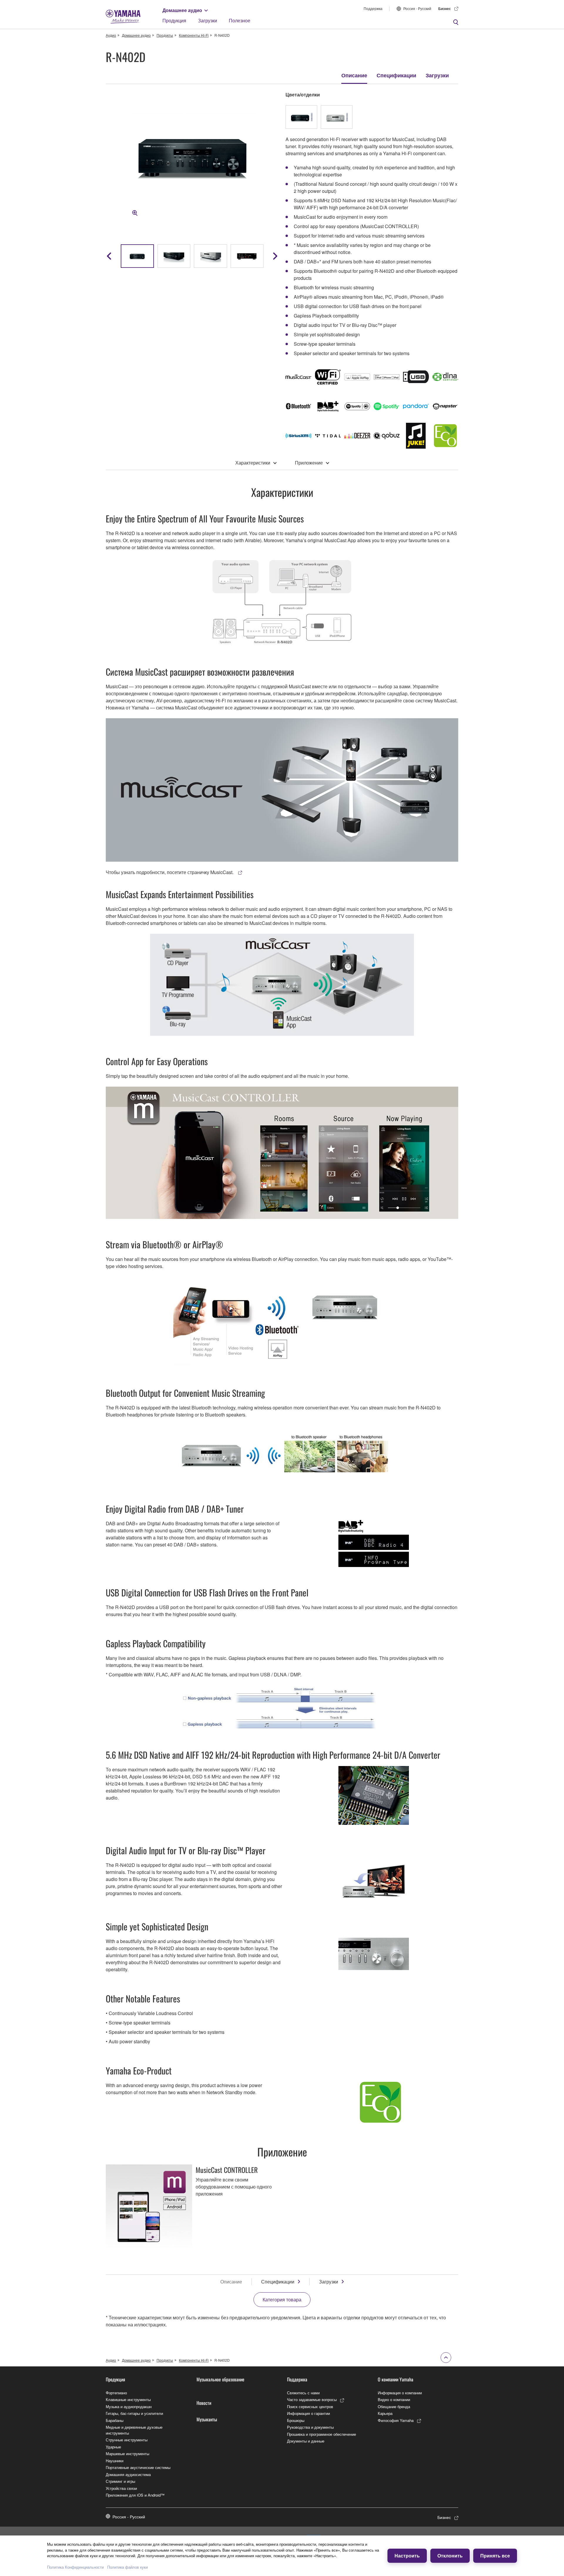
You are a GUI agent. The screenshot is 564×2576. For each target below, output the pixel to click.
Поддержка (373, 8)
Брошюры (296, 2420)
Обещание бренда (394, 2407)
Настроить (407, 2556)
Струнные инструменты (127, 2440)
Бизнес (445, 9)
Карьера (385, 2413)
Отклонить (450, 2556)
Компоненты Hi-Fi (194, 35)
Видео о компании (394, 2399)
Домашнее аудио (182, 10)
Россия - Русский (417, 8)
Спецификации (396, 75)
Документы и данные (306, 2441)
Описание (354, 75)
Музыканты (207, 2419)
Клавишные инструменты (128, 2399)
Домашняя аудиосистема (128, 2474)
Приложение (309, 463)
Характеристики (253, 463)
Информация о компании (400, 2393)
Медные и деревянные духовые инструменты (134, 2430)
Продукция (174, 20)
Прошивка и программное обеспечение (322, 2434)
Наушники (115, 2461)
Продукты (165, 35)
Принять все (495, 2556)
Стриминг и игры (120, 2481)
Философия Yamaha (396, 2420)
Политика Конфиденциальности (75, 2567)
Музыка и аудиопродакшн (129, 2407)
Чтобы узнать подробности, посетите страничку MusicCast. (170, 872)
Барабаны (115, 2420)
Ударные (113, 2447)
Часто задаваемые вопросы (312, 2399)
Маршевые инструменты (127, 2454)
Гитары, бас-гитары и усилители (134, 2413)
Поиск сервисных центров (310, 2407)
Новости (204, 2403)
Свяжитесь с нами (303, 2393)
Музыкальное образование (220, 2379)
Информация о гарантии (308, 2413)
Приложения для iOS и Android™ (135, 2495)
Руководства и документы (310, 2427)
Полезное (240, 20)
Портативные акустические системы (138, 2467)
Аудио (111, 35)
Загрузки (208, 20)
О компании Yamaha (396, 2379)
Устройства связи (121, 2488)
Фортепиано (116, 2393)
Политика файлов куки (127, 2567)
